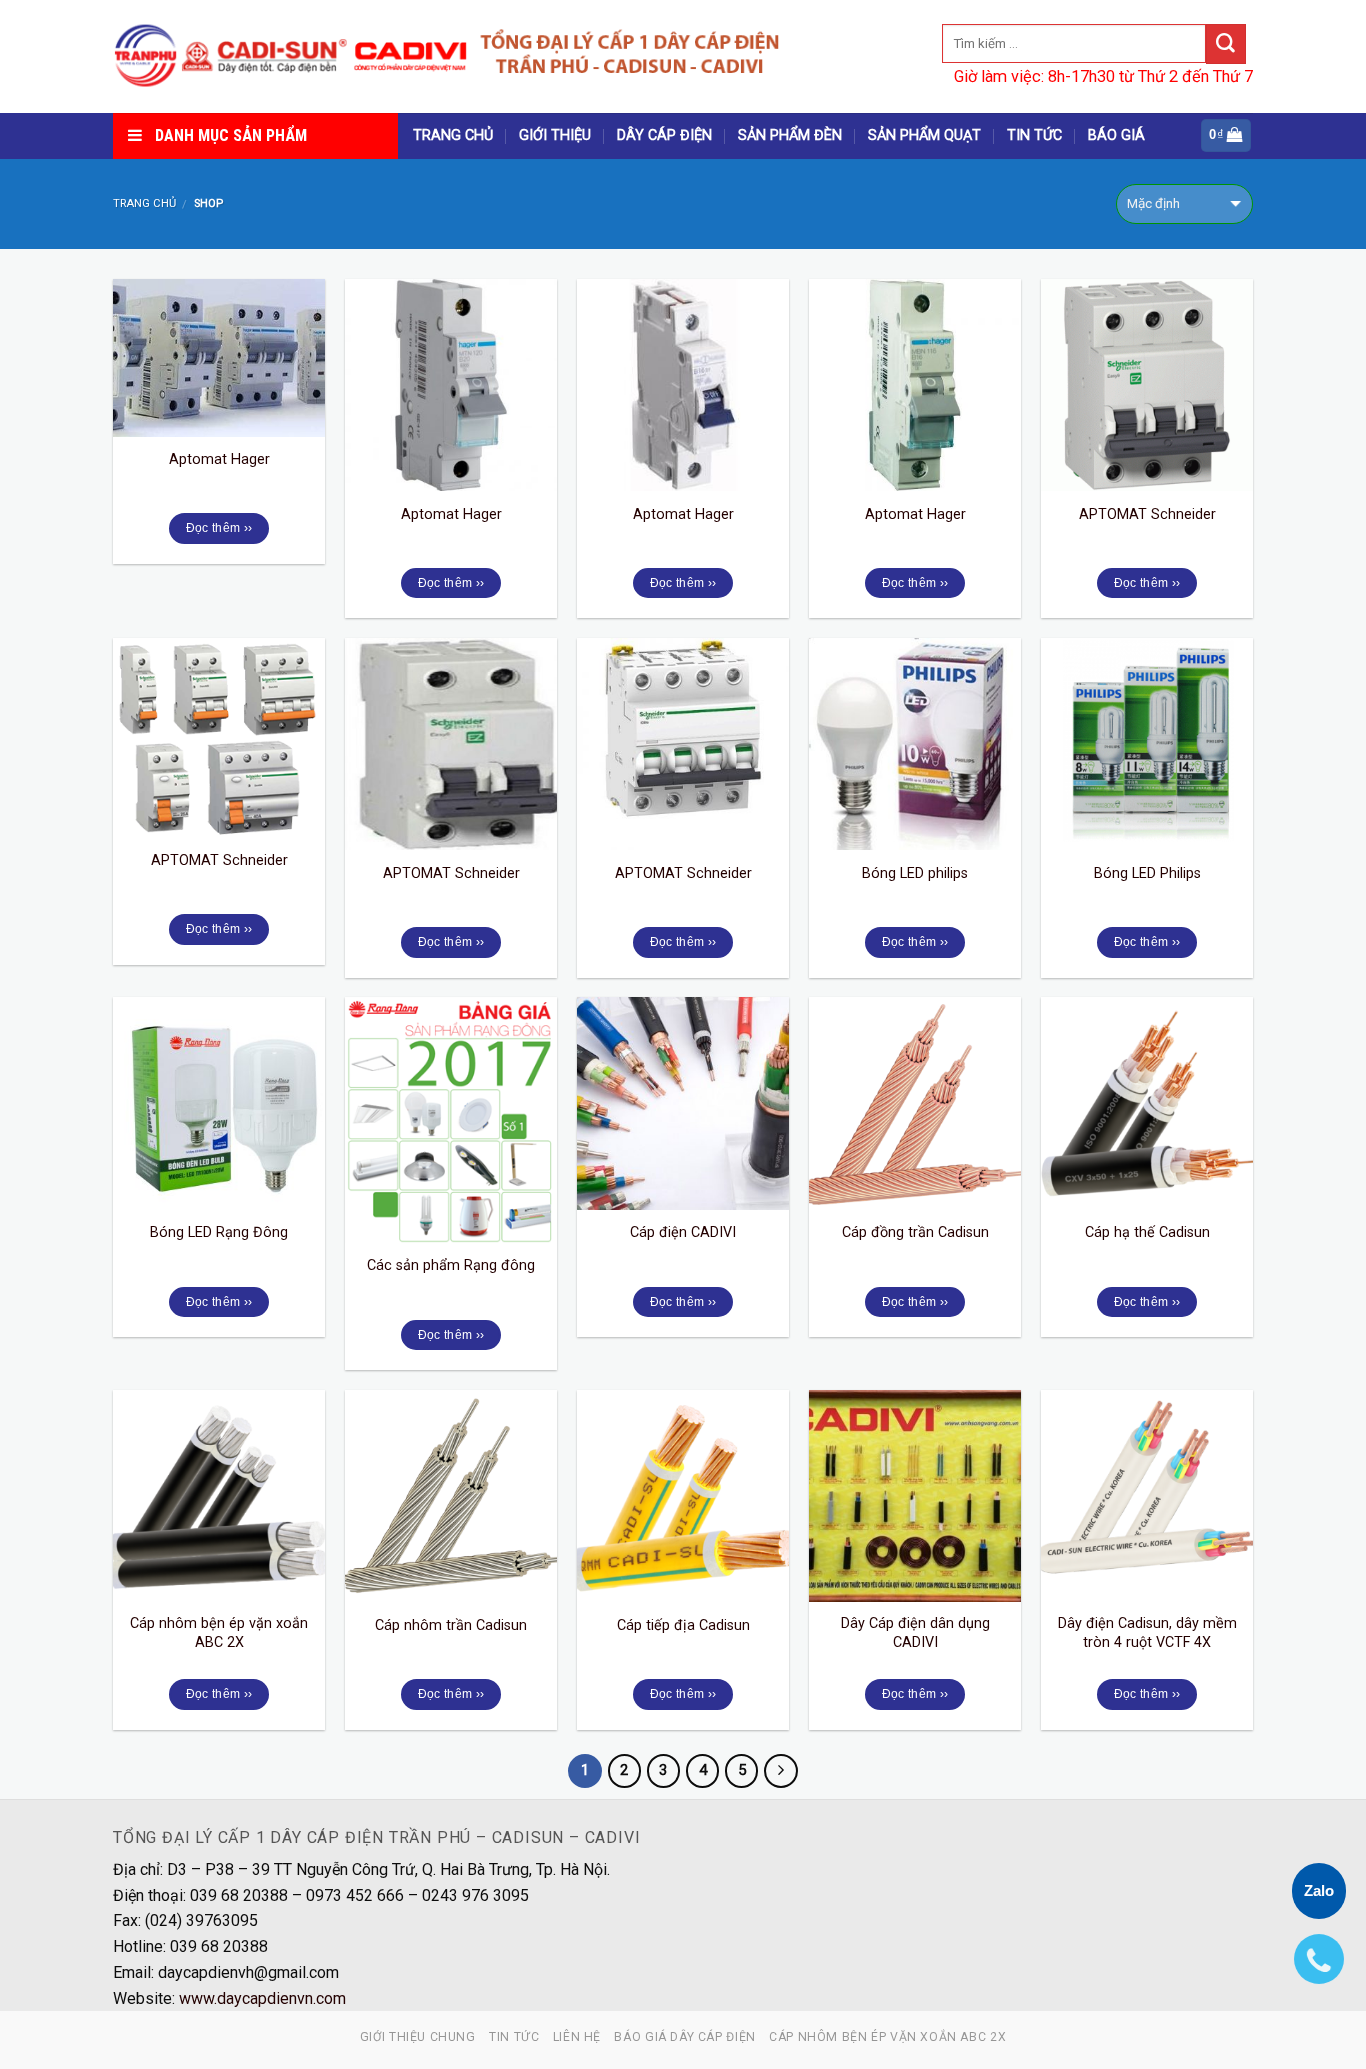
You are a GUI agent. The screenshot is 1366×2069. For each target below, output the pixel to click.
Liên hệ (577, 2037)
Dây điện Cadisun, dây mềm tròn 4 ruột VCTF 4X (1147, 1633)
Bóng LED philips (915, 873)
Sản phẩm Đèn (790, 135)
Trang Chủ (453, 135)
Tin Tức (1034, 135)
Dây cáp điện (664, 135)
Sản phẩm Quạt (924, 135)
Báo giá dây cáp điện (684, 2037)
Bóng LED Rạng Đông (219, 1232)
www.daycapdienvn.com (262, 1998)
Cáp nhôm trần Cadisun (451, 1625)
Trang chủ (144, 203)
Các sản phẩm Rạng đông (451, 1265)
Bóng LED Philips (1147, 873)
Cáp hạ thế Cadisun (1147, 1232)
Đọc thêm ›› (219, 528)
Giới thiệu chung (418, 2037)
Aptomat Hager (219, 459)
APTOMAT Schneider (1147, 514)
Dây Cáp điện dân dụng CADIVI (915, 1633)
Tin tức (514, 2037)
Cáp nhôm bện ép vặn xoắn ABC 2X (219, 1633)
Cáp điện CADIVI (683, 1232)
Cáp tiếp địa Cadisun (683, 1625)
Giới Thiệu (555, 135)
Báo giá (1116, 135)
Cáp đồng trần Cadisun (915, 1232)
